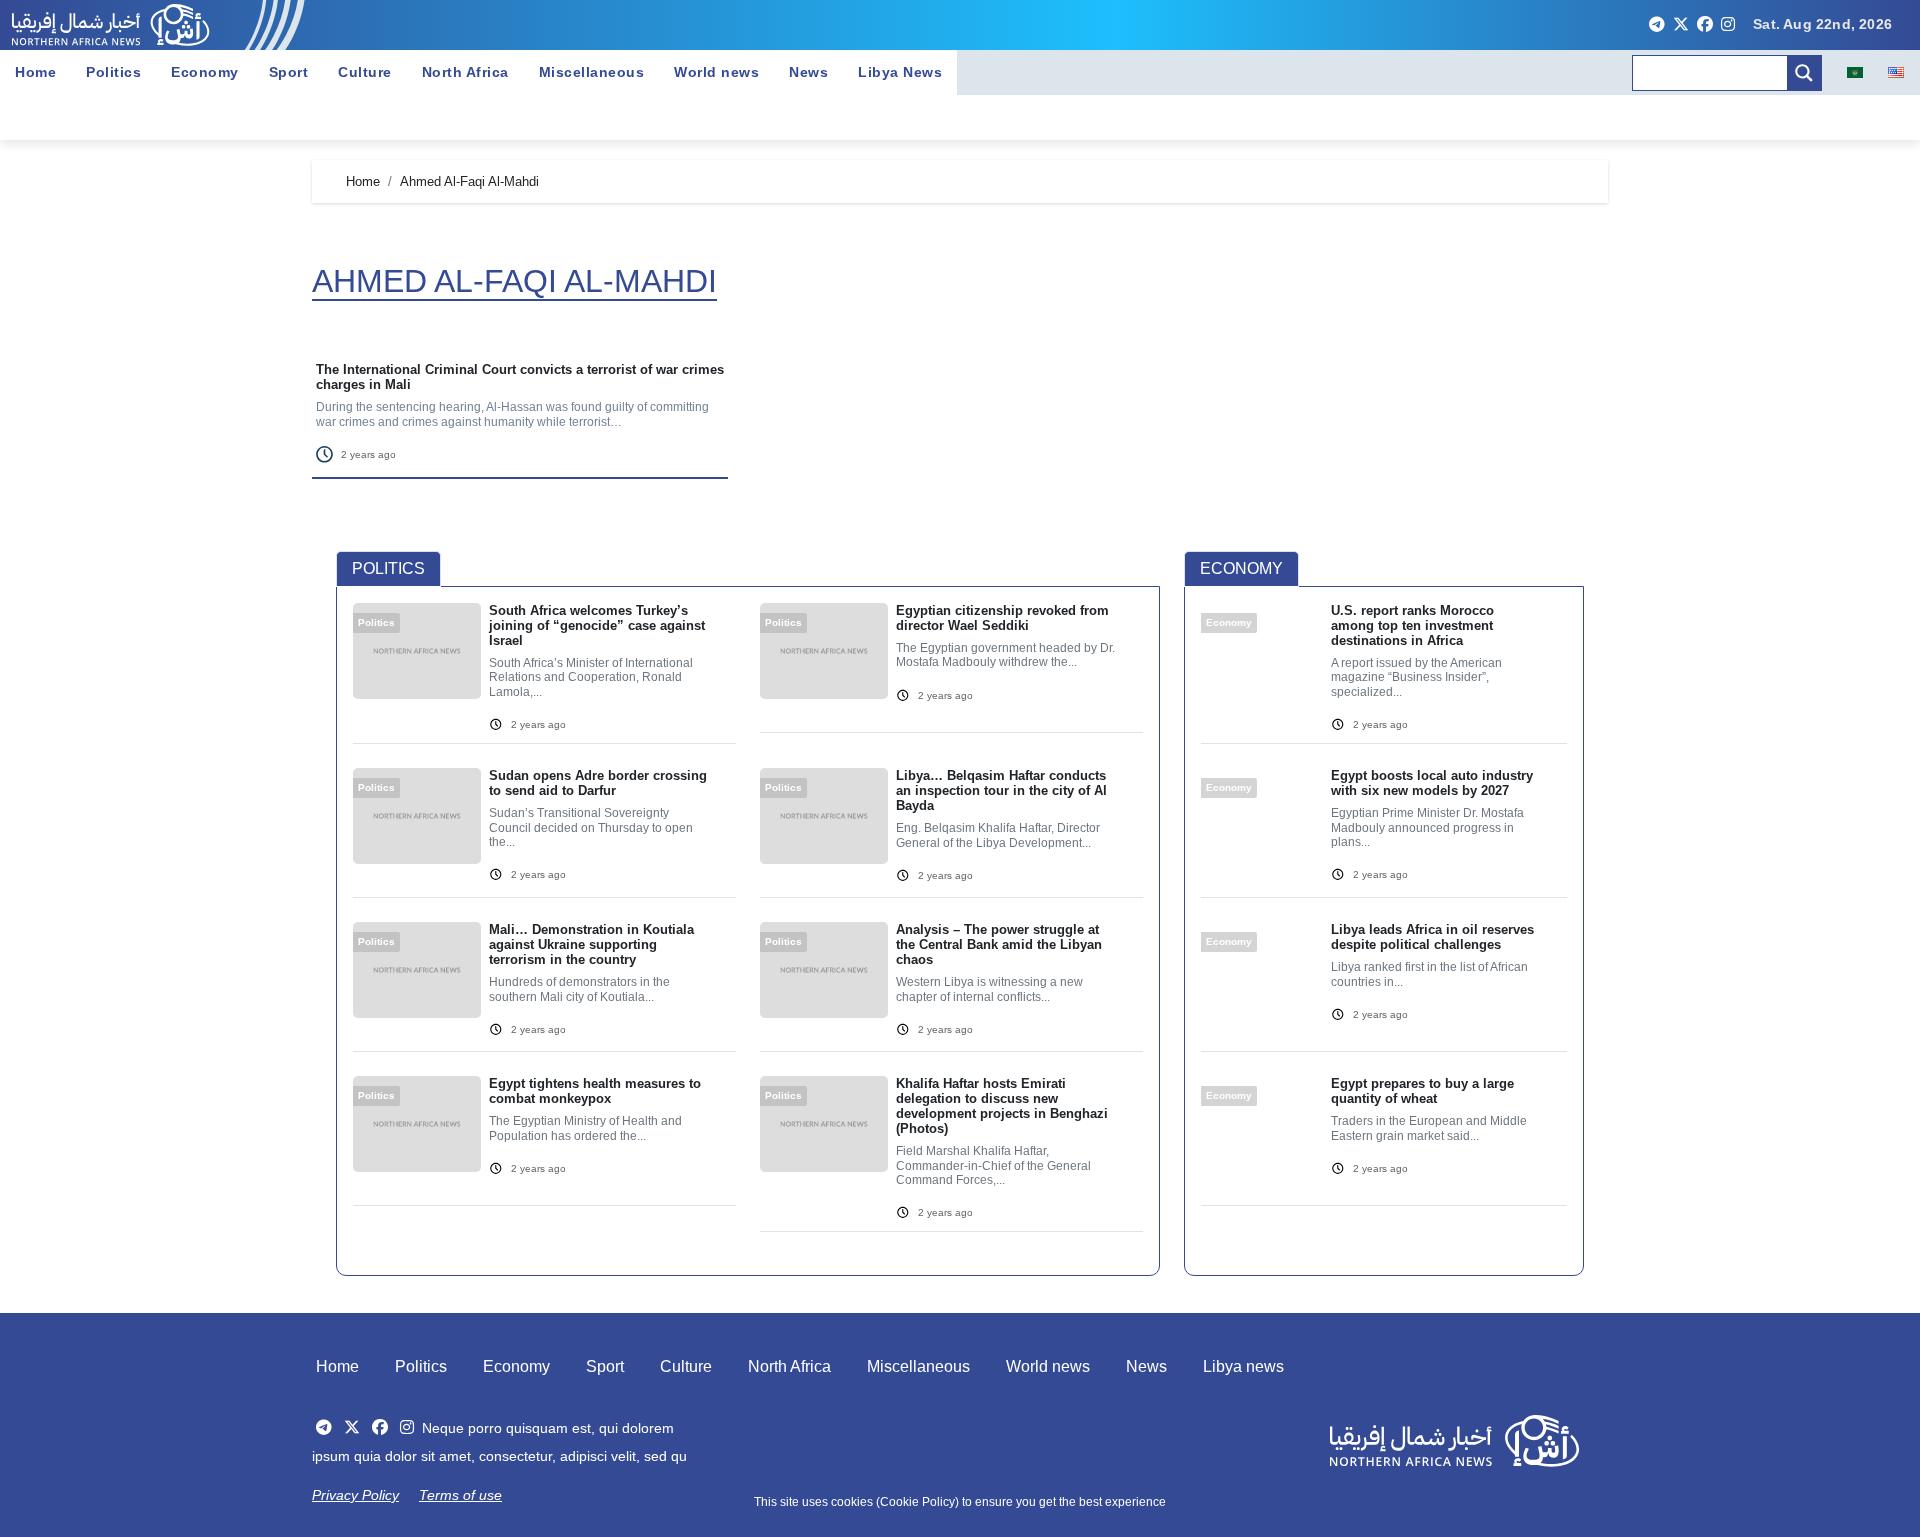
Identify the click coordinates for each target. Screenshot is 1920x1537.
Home (35, 72)
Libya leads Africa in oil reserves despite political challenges (1432, 937)
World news (716, 72)
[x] (1681, 25)
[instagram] (1728, 25)
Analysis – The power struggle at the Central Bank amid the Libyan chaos (999, 944)
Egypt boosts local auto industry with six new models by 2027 (1432, 783)
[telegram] (1657, 25)
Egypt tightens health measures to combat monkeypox (595, 1091)
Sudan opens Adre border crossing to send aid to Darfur (598, 783)
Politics (113, 72)
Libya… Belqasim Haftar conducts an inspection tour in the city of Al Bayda (1001, 790)
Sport (289, 72)
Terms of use (460, 1495)
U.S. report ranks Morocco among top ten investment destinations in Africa (1412, 625)
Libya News (900, 72)
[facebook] (1705, 25)
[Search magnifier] (1804, 73)
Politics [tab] (388, 568)
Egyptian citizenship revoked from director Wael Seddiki (1002, 618)
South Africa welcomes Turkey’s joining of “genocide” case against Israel (597, 625)
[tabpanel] (748, 929)
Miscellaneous (592, 72)
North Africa (465, 72)
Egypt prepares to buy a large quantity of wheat (1422, 1091)
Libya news (1243, 1366)
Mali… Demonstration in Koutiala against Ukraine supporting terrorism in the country (591, 944)
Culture (365, 72)
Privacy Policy (355, 1495)
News (808, 72)
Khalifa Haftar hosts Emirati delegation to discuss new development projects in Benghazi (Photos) (1002, 1106)
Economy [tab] (1241, 568)
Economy (205, 72)
